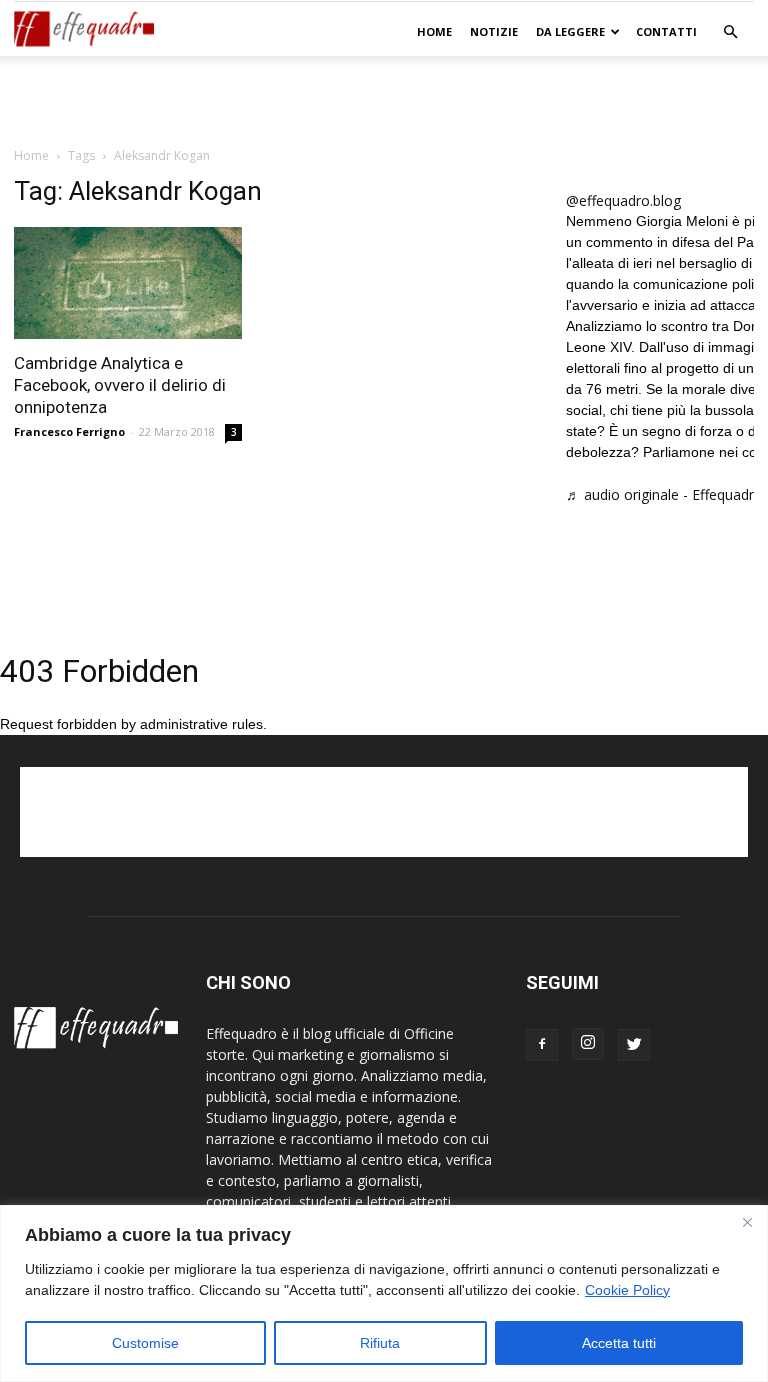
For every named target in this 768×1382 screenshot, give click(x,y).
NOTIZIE (494, 31)
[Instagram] (588, 1044)
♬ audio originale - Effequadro (664, 494)
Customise (145, 1343)
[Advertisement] (384, 100)
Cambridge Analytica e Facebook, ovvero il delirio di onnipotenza (120, 385)
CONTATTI (666, 31)
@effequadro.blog (623, 200)
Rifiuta (380, 1343)
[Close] (747, 1222)
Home (434, 31)
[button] (730, 32)
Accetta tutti (619, 1343)
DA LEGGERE (570, 31)
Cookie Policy (627, 1290)
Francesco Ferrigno (69, 431)
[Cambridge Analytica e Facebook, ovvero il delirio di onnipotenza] (128, 283)
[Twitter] (634, 1045)
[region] (384, 1293)
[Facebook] (542, 1045)
